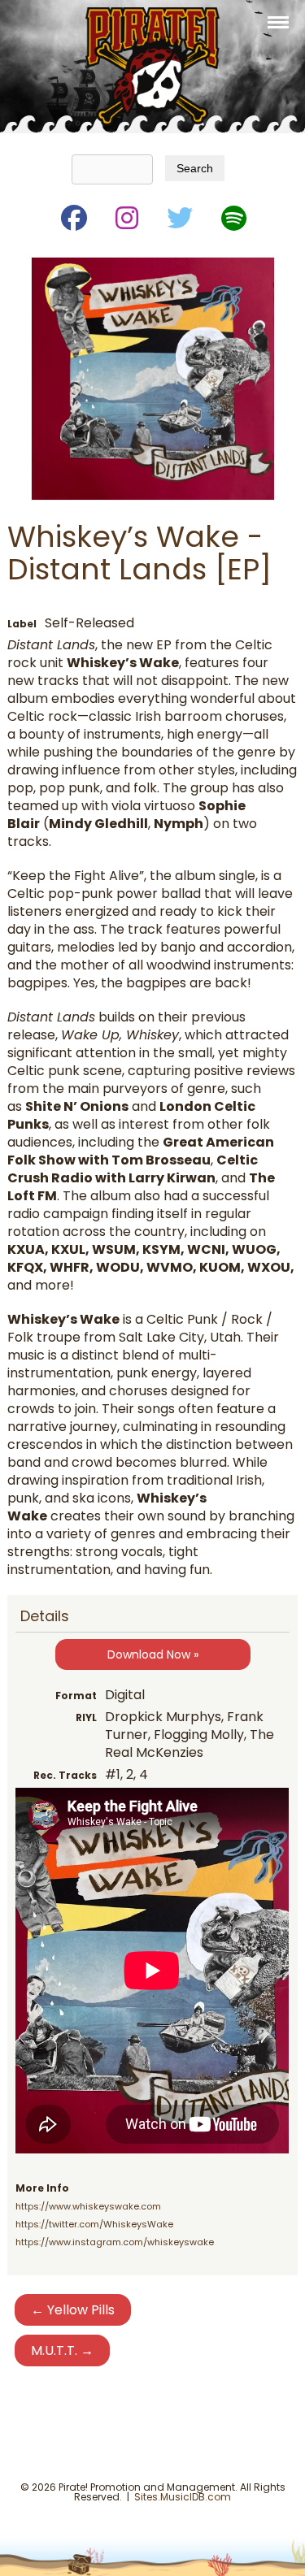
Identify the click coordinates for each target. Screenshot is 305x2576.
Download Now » (153, 1654)
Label (22, 624)
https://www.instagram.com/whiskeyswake (115, 2242)
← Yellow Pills (73, 2310)
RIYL (86, 1717)
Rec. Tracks (65, 1775)
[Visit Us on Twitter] (179, 215)
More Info (42, 2188)
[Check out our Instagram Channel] (126, 215)
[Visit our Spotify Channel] (233, 215)
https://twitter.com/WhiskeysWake (94, 2224)
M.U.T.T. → (62, 2350)
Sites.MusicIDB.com (183, 2497)
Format (76, 1696)
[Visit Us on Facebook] (73, 215)
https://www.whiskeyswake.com (88, 2206)
